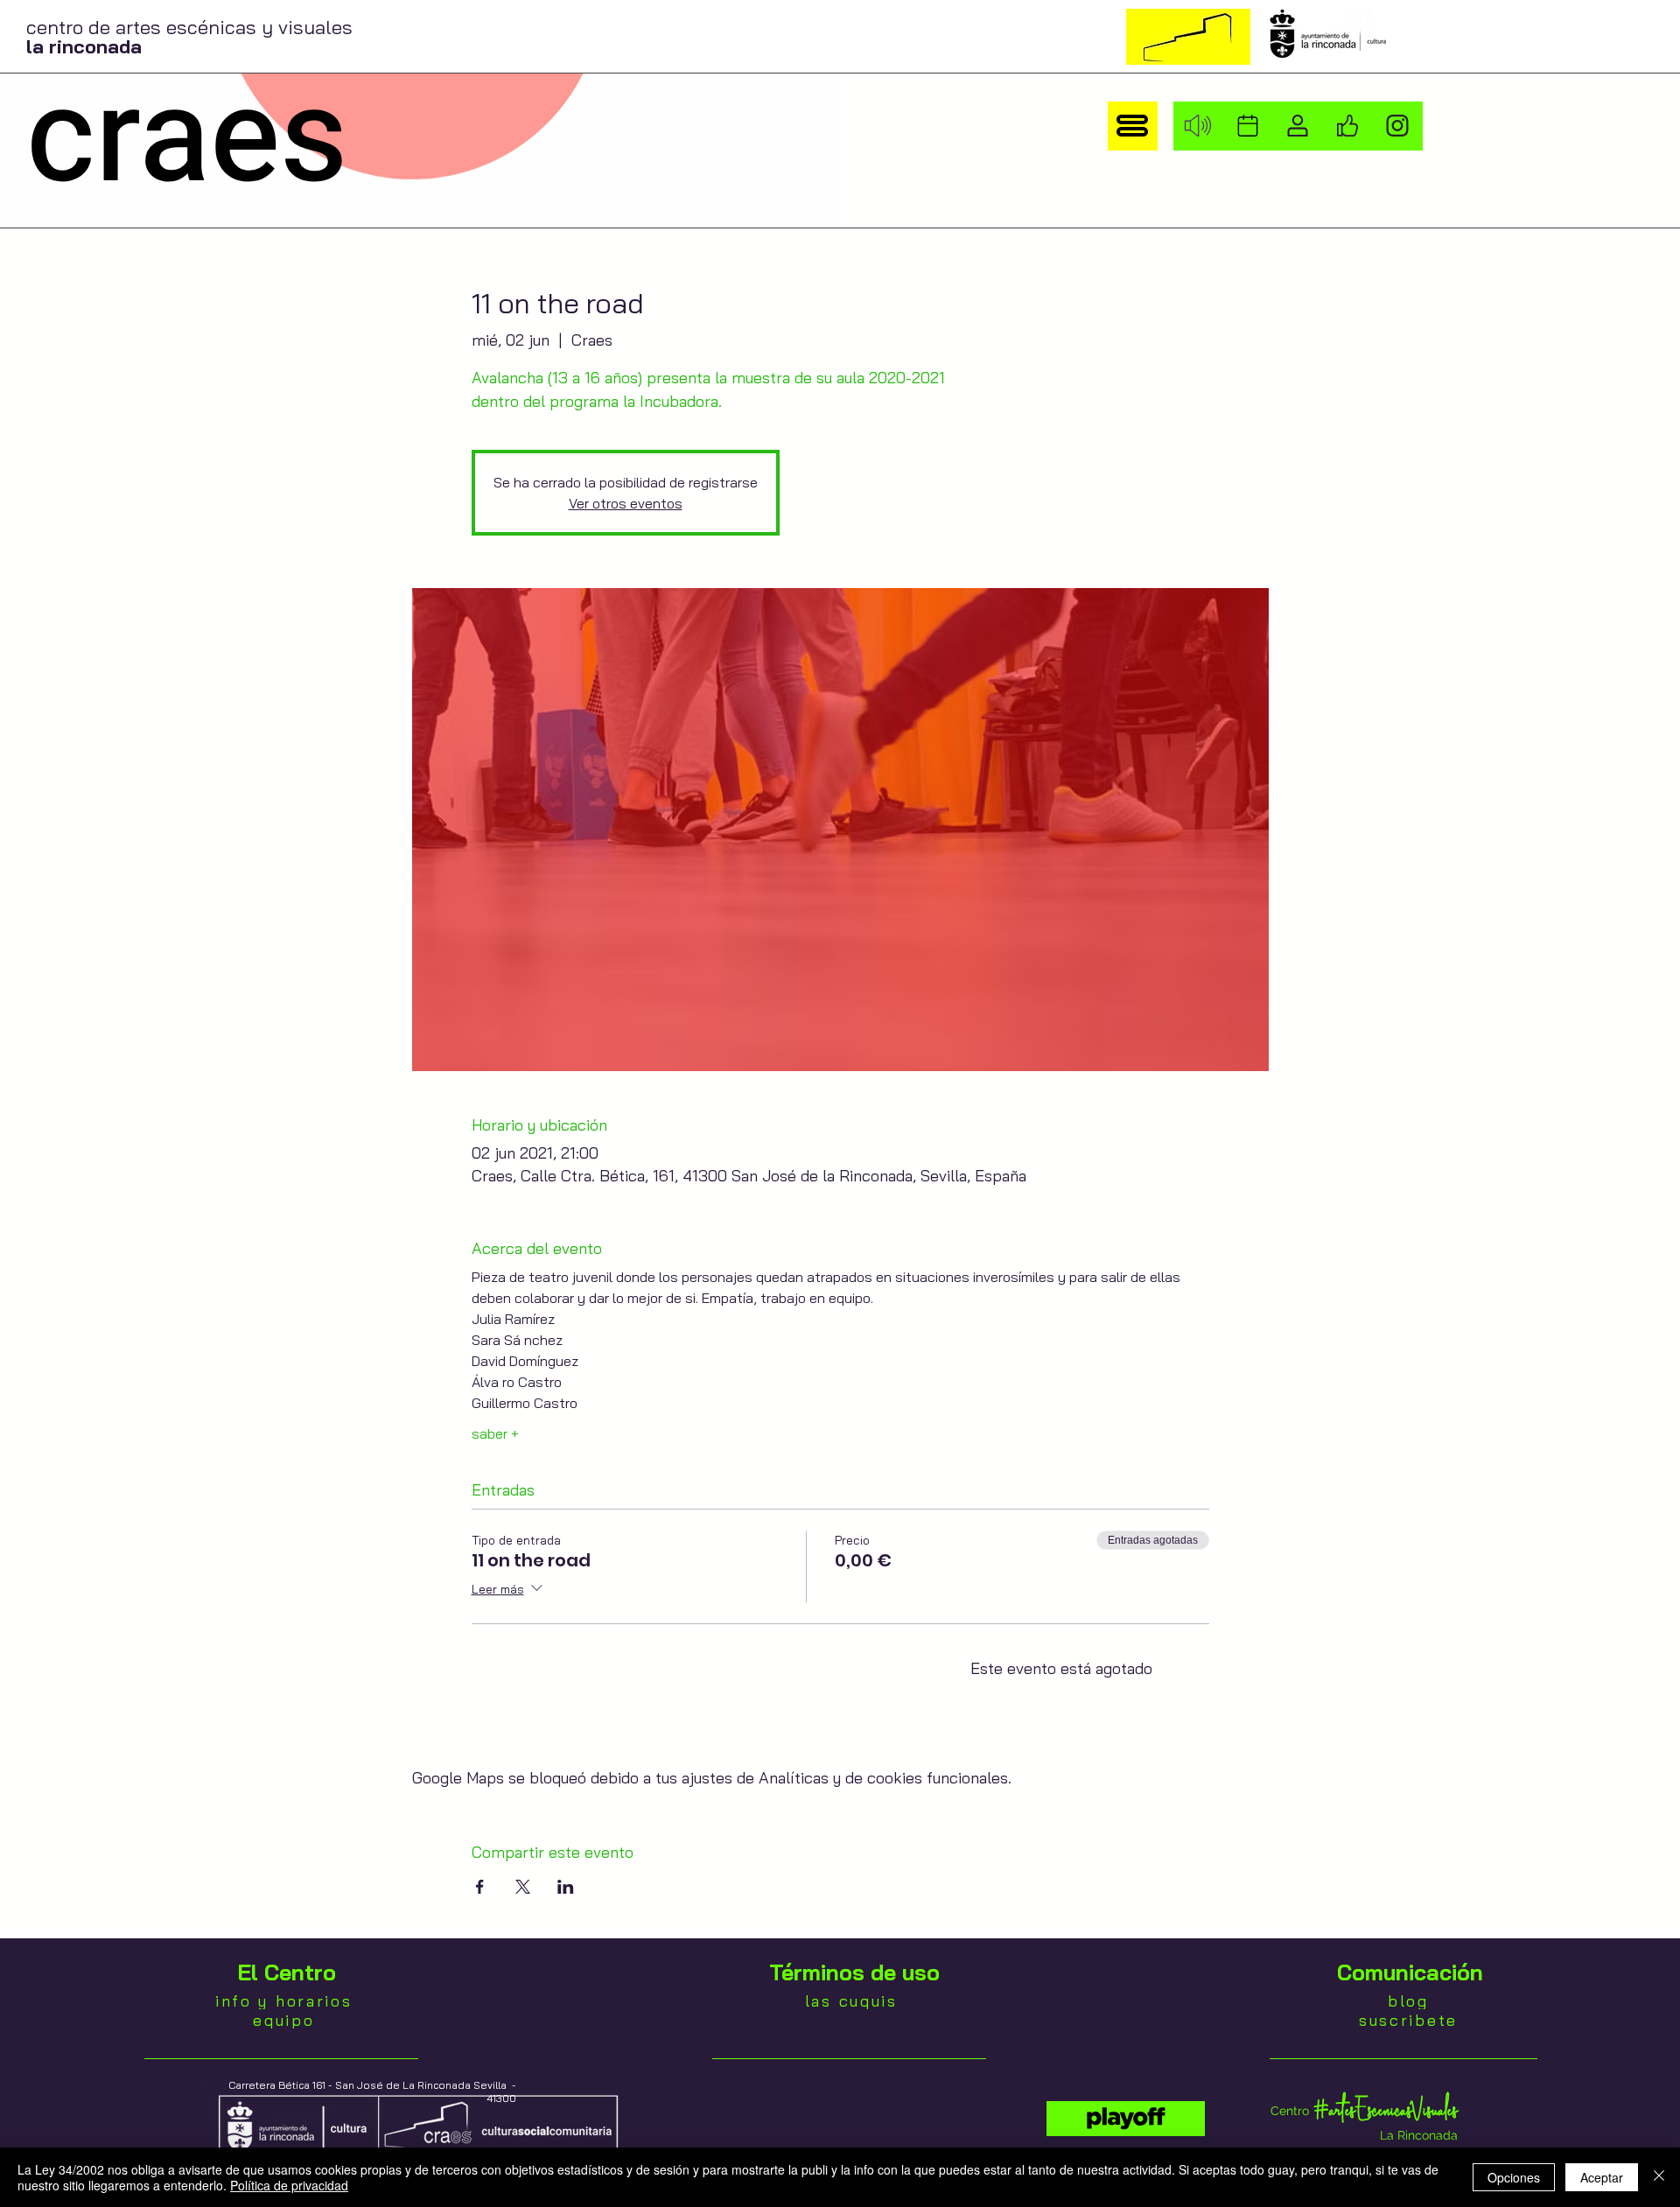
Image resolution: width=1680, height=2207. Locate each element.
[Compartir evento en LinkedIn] (566, 1887)
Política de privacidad (289, 2185)
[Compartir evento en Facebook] (480, 1887)
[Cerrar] (1659, 2177)
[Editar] (1126, 2119)
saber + (495, 1433)
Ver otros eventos (626, 503)
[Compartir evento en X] (523, 1887)
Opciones (1514, 2177)
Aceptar (1602, 2177)
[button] (1132, 126)
